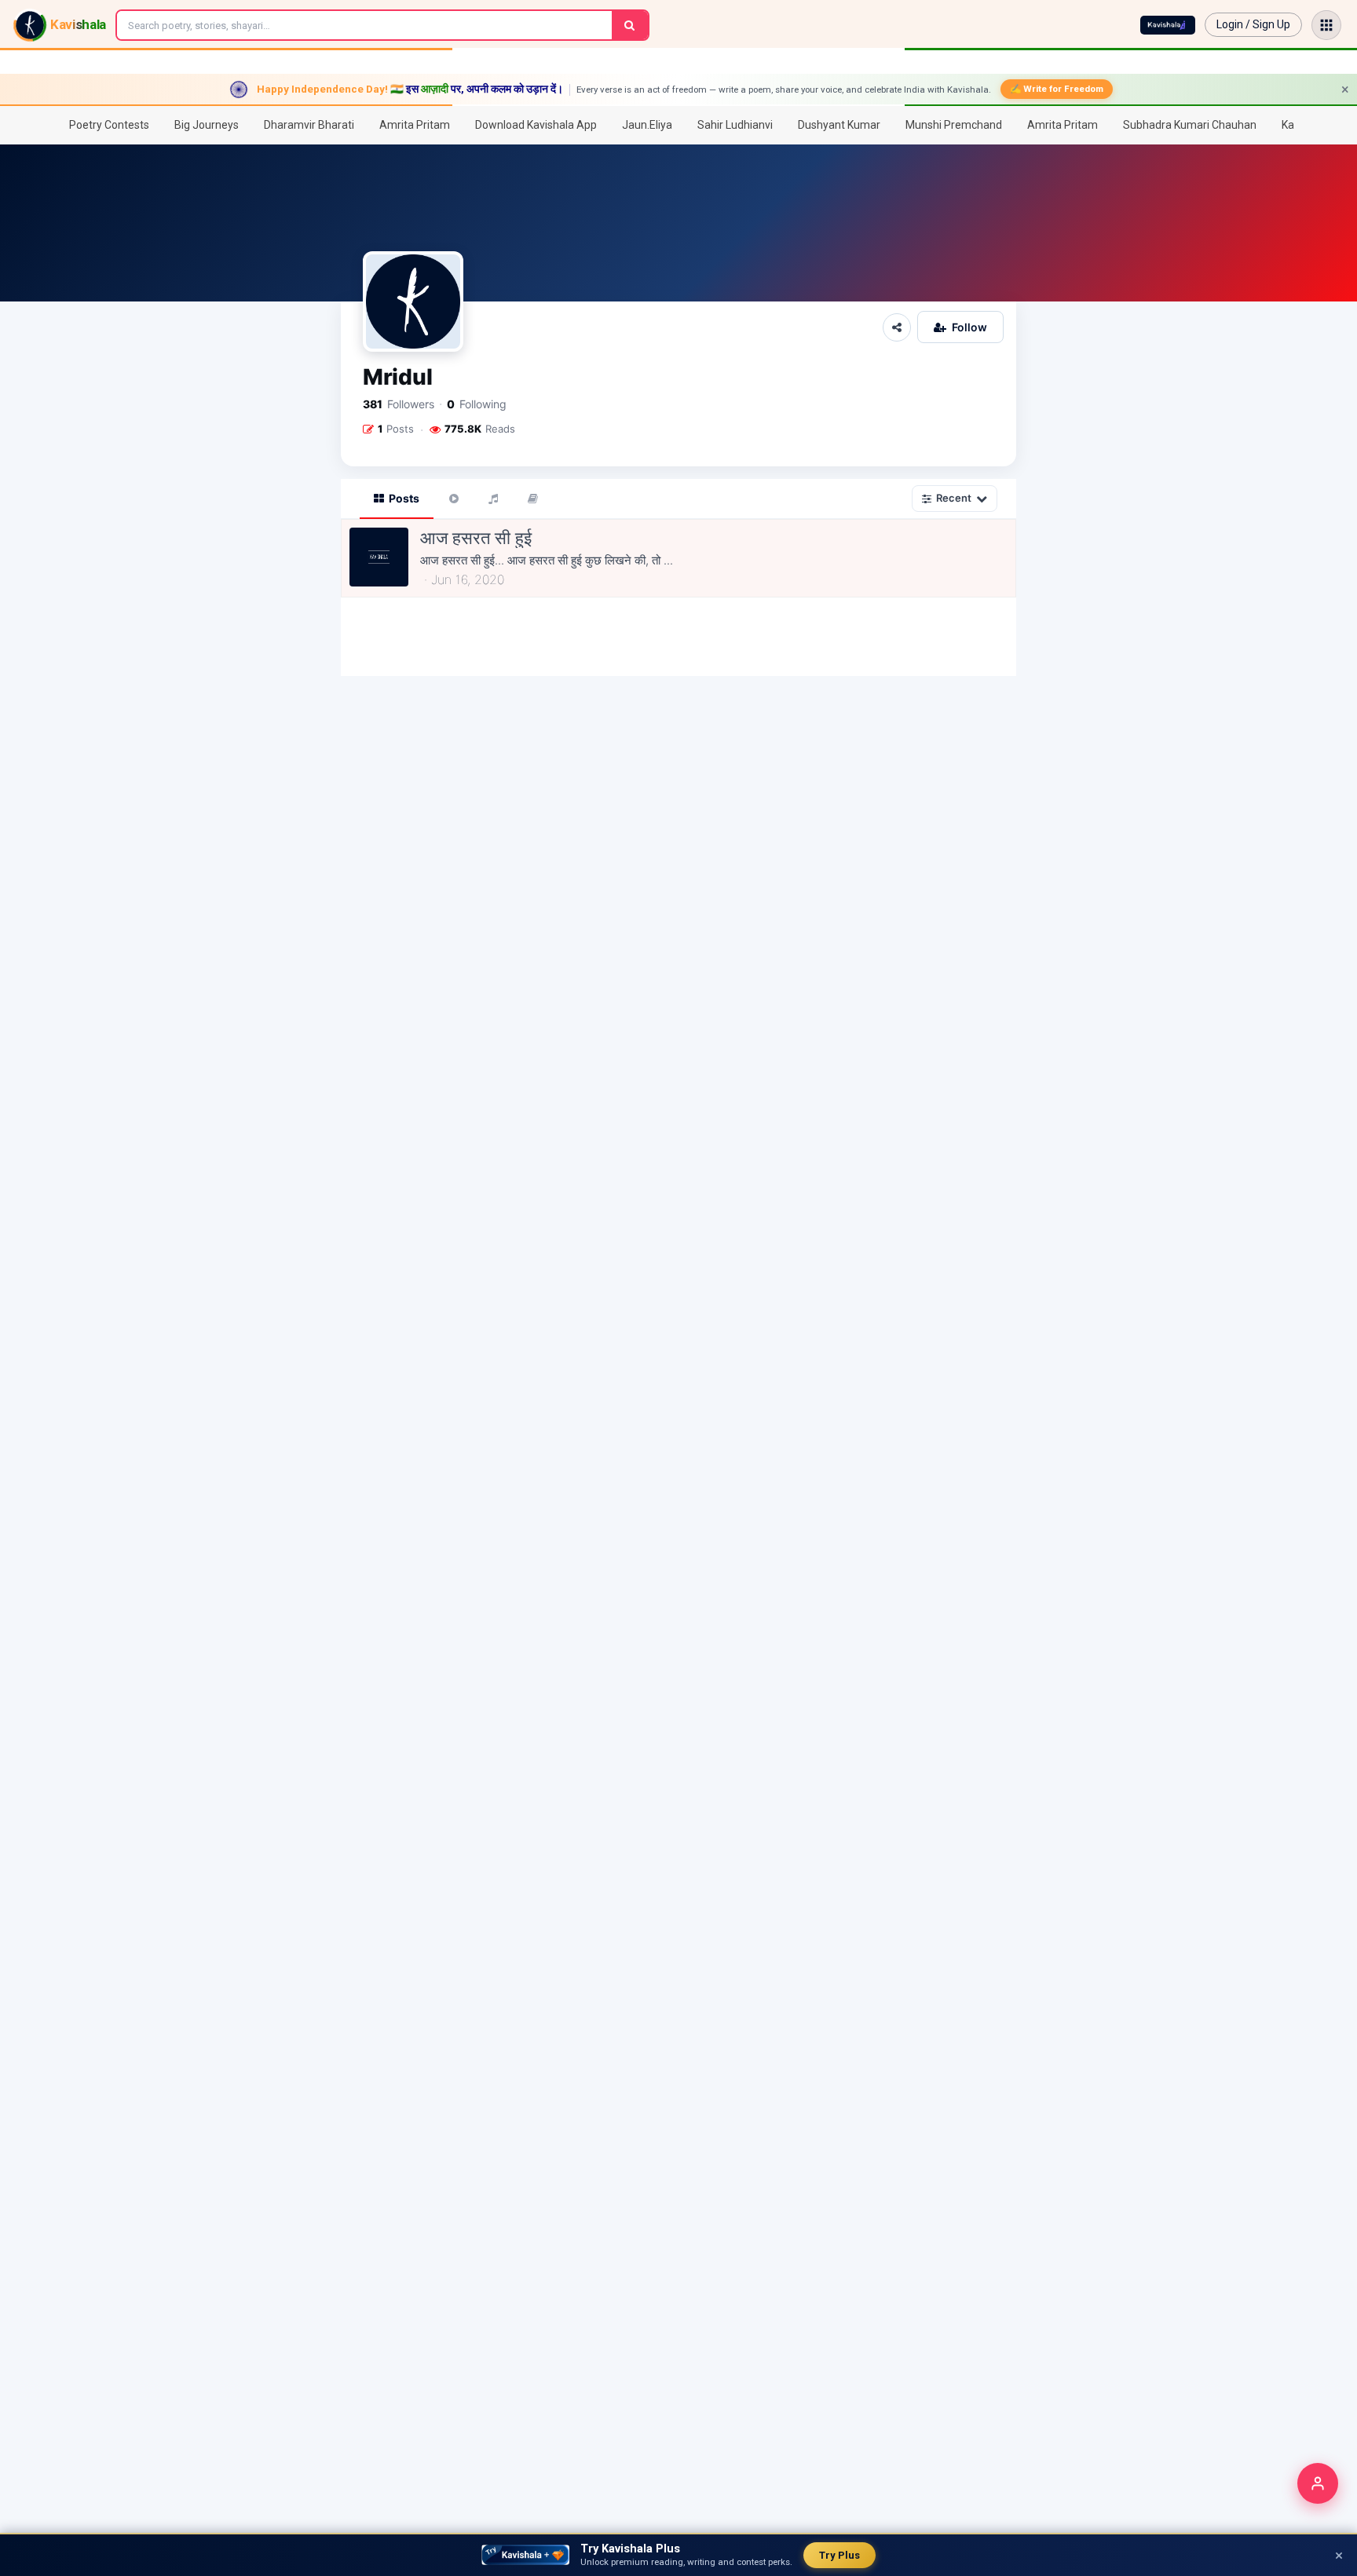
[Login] (1318, 2483)
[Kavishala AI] (1168, 25)
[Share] (897, 327)
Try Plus (839, 2555)
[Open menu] (1326, 25)
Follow (969, 327)
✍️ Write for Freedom (1057, 89)
